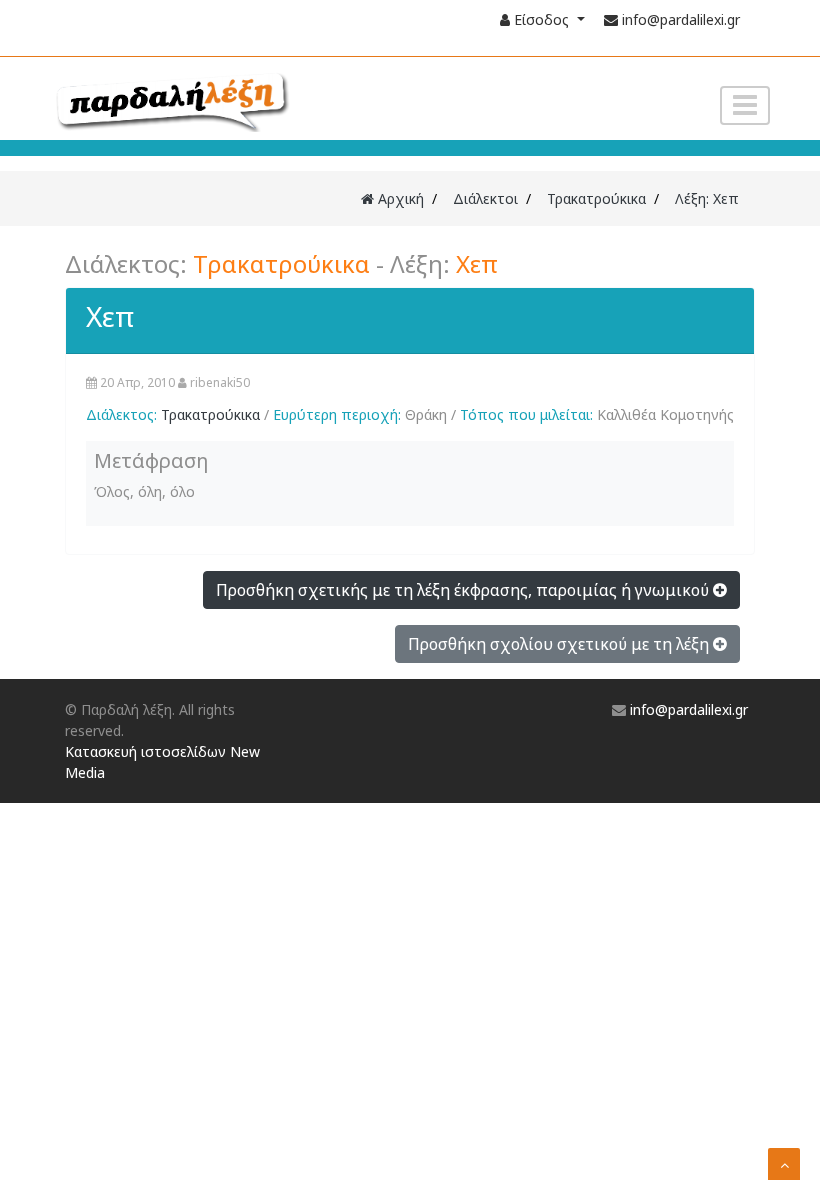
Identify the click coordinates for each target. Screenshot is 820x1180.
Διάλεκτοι (485, 198)
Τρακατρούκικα (596, 198)
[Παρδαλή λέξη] (210, 100)
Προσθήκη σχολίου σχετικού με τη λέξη (560, 644)
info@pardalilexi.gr (681, 19)
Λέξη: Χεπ (707, 198)
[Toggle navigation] (745, 105)
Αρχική (399, 198)
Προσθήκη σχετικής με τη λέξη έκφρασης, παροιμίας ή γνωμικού (464, 590)
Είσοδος (541, 19)
